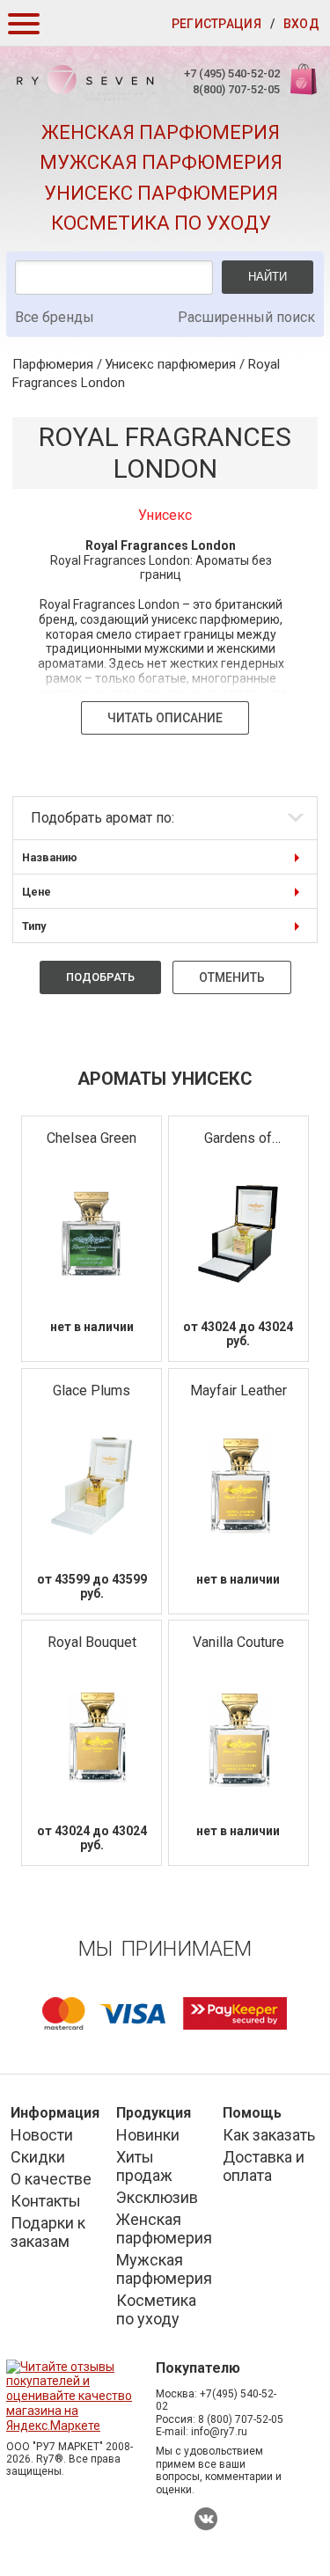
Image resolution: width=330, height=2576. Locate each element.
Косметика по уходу (161, 223)
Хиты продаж (144, 2166)
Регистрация (216, 24)
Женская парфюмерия (161, 132)
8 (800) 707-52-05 (241, 2419)
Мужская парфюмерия (161, 162)
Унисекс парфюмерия (161, 193)
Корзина (302, 88)
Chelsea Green (92, 1138)
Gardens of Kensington (238, 1139)
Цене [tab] (37, 892)
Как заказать (269, 2135)
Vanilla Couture (238, 1642)
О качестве (51, 2179)
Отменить (232, 977)
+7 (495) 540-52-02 (232, 73)
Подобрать (100, 977)
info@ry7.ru (219, 2432)
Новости (42, 2135)
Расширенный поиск (246, 317)
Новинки (148, 2135)
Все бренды (55, 317)
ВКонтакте (206, 2519)
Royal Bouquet (92, 1642)
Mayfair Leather (238, 1390)
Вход (301, 24)
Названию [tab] (50, 857)
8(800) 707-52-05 (236, 89)
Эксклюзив (157, 2197)
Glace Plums (92, 1390)
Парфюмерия (53, 364)
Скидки (38, 2157)
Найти (268, 277)
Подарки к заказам (48, 2232)
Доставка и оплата (264, 2166)
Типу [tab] (34, 926)
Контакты (46, 2201)
